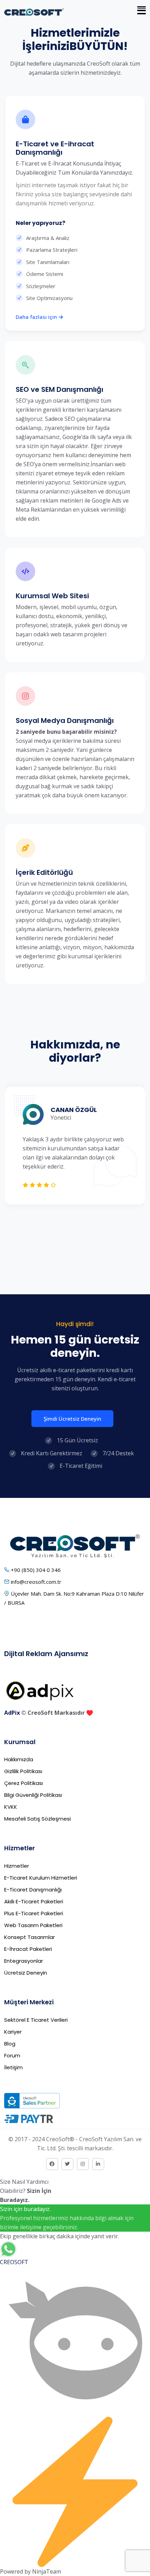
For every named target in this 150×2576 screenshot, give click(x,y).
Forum (12, 2055)
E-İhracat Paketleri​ (28, 1949)
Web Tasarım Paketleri (33, 1925)
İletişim (13, 2067)
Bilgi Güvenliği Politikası (33, 1795)
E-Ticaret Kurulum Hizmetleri (41, 1878)
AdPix (12, 1713)
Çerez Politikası (24, 1783)
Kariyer (13, 2032)
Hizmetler (17, 1866)
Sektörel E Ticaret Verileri (36, 2020)
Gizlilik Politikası (23, 1771)
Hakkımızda (19, 1759)
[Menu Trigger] (142, 10)
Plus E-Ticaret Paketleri (34, 1913)
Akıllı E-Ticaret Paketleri (34, 1901)
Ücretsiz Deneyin (26, 1973)
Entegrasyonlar (24, 1961)
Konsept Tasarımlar (29, 1937)
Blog (10, 2044)
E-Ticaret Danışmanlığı (33, 1890)
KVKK (11, 1807)
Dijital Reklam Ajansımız (46, 1654)
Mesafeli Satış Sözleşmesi (37, 1819)
